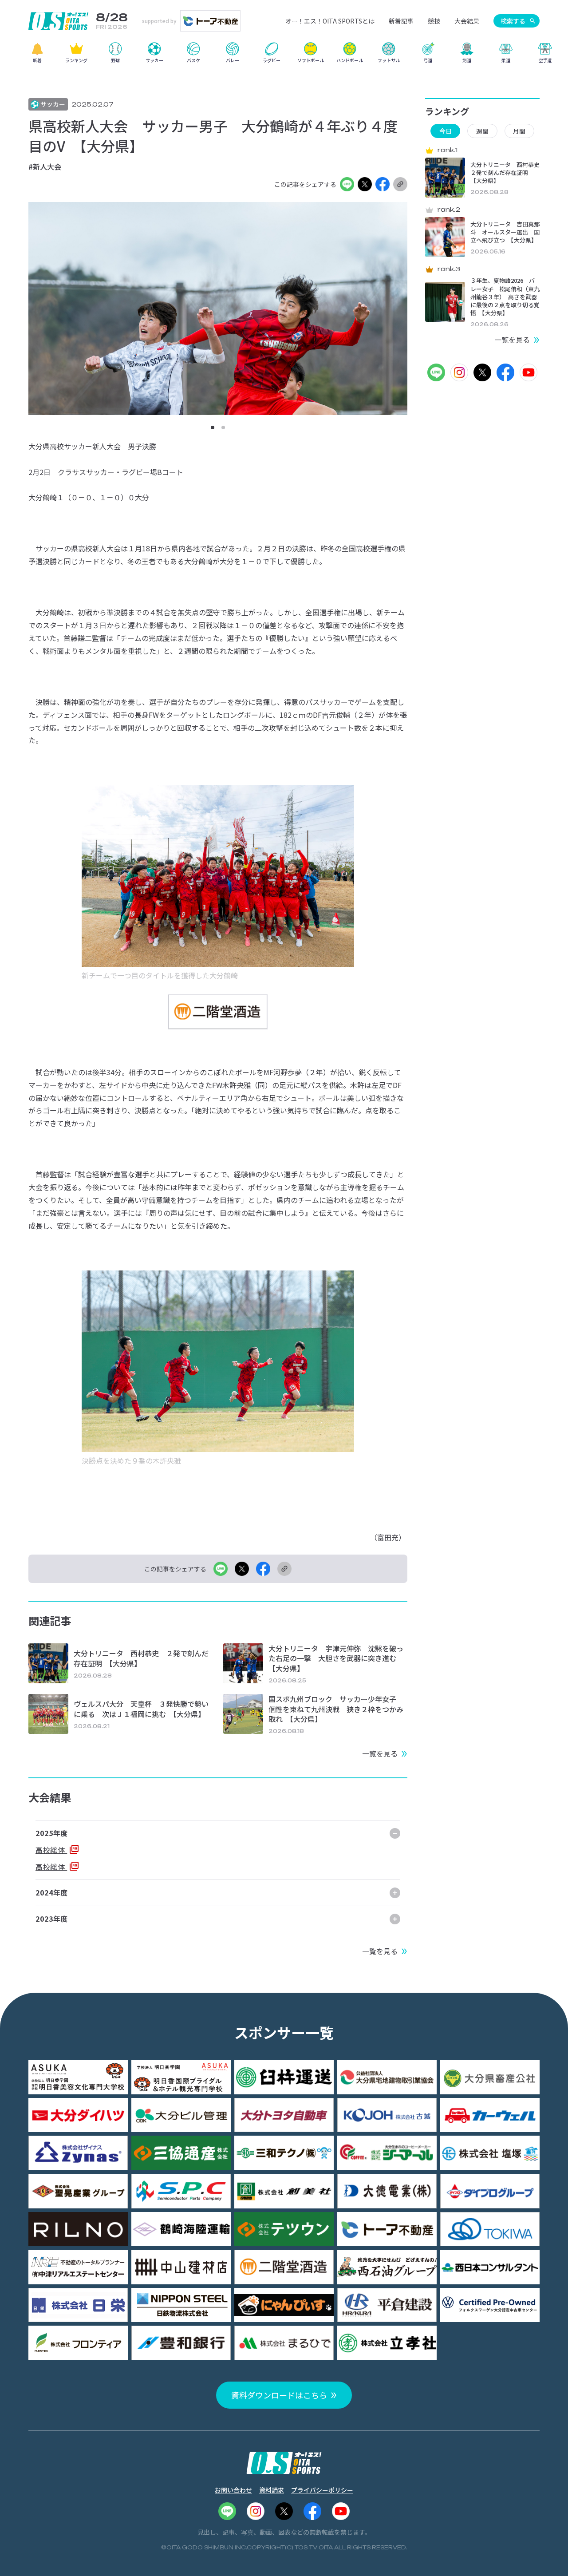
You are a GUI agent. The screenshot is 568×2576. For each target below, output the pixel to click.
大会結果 (467, 21)
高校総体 (51, 1850)
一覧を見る (380, 1753)
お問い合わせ (233, 2490)
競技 (434, 21)
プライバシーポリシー (322, 2490)
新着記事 (401, 21)
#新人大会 (45, 166)
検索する (513, 21)
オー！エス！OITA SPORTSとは (330, 21)
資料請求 (272, 2490)
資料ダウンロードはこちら (279, 2395)
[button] (213, 427)
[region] (284, 56)
